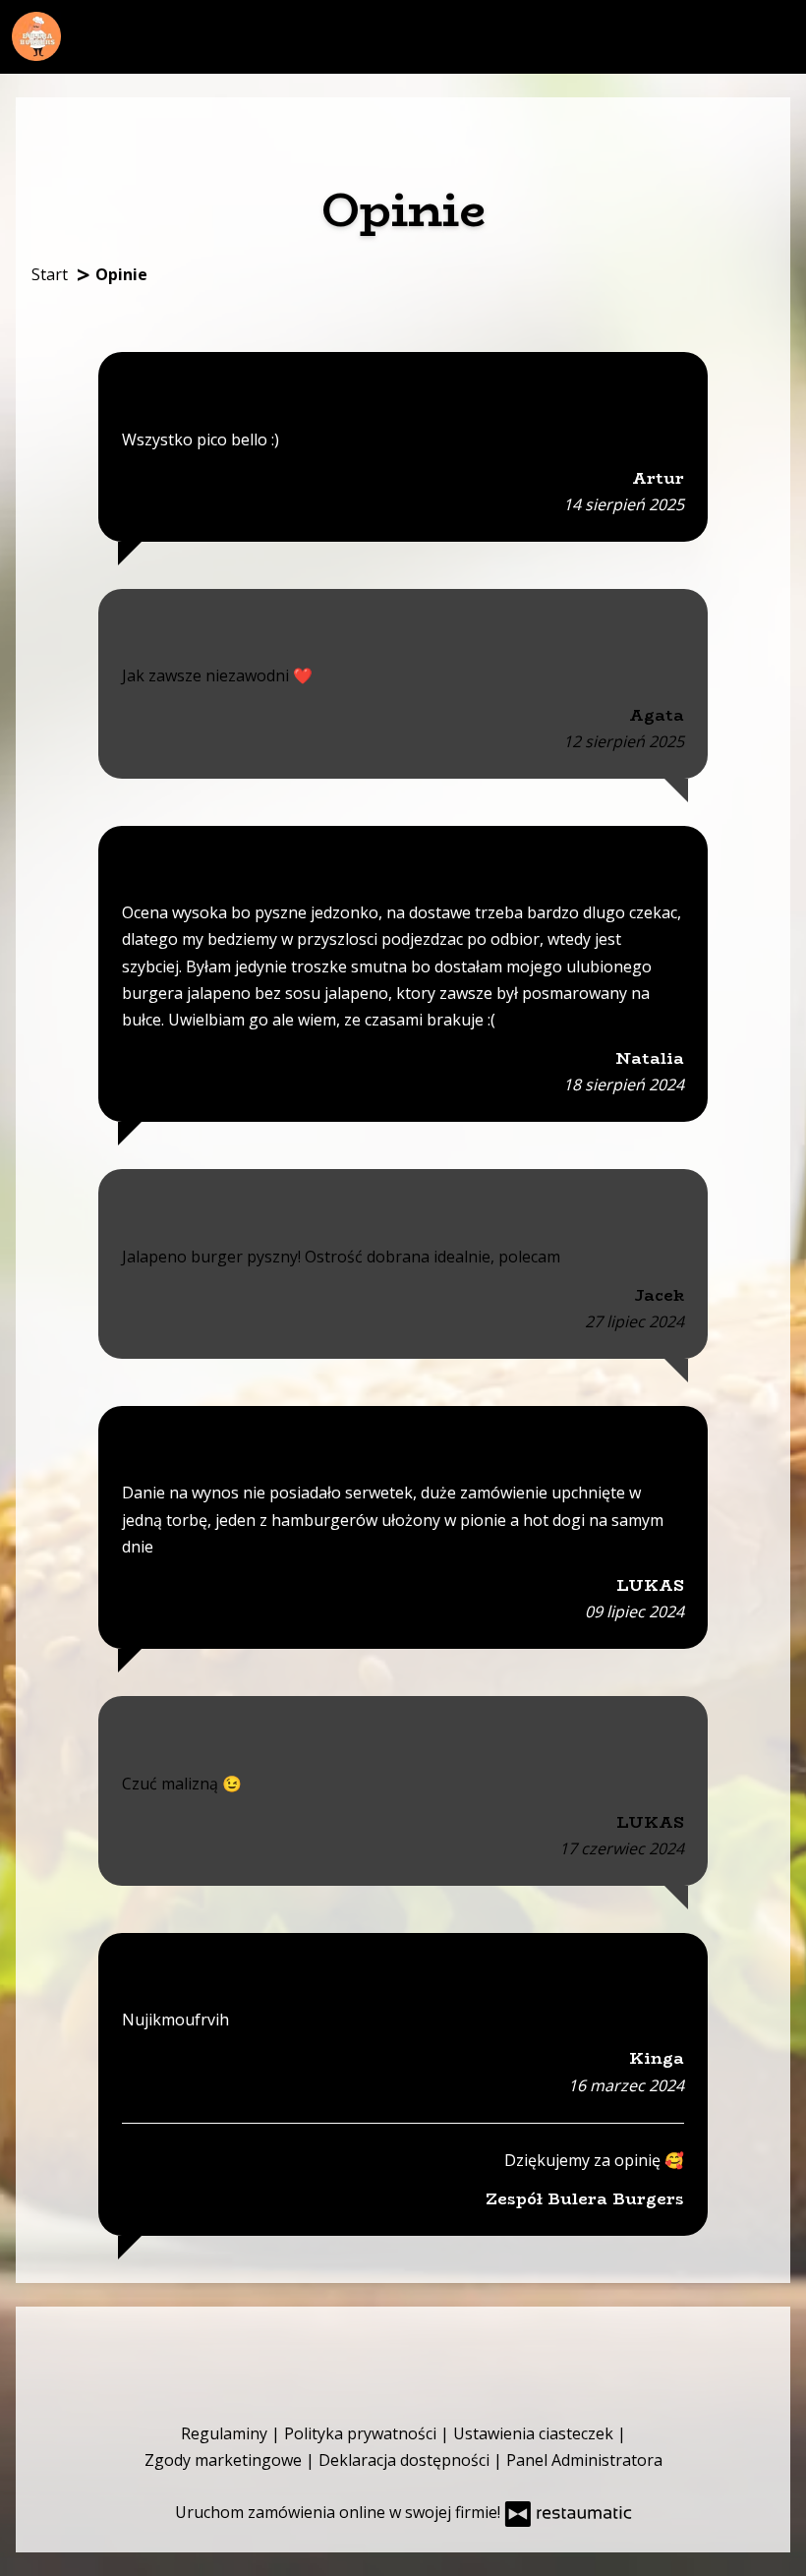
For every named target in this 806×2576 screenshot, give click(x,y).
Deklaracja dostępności (406, 2460)
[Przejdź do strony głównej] (36, 36)
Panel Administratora (584, 2460)
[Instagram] (426, 2350)
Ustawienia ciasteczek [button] (535, 2433)
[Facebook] (376, 2350)
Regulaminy (226, 2433)
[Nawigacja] (777, 35)
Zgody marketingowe (225, 2460)
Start (50, 274)
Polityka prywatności (362, 2433)
